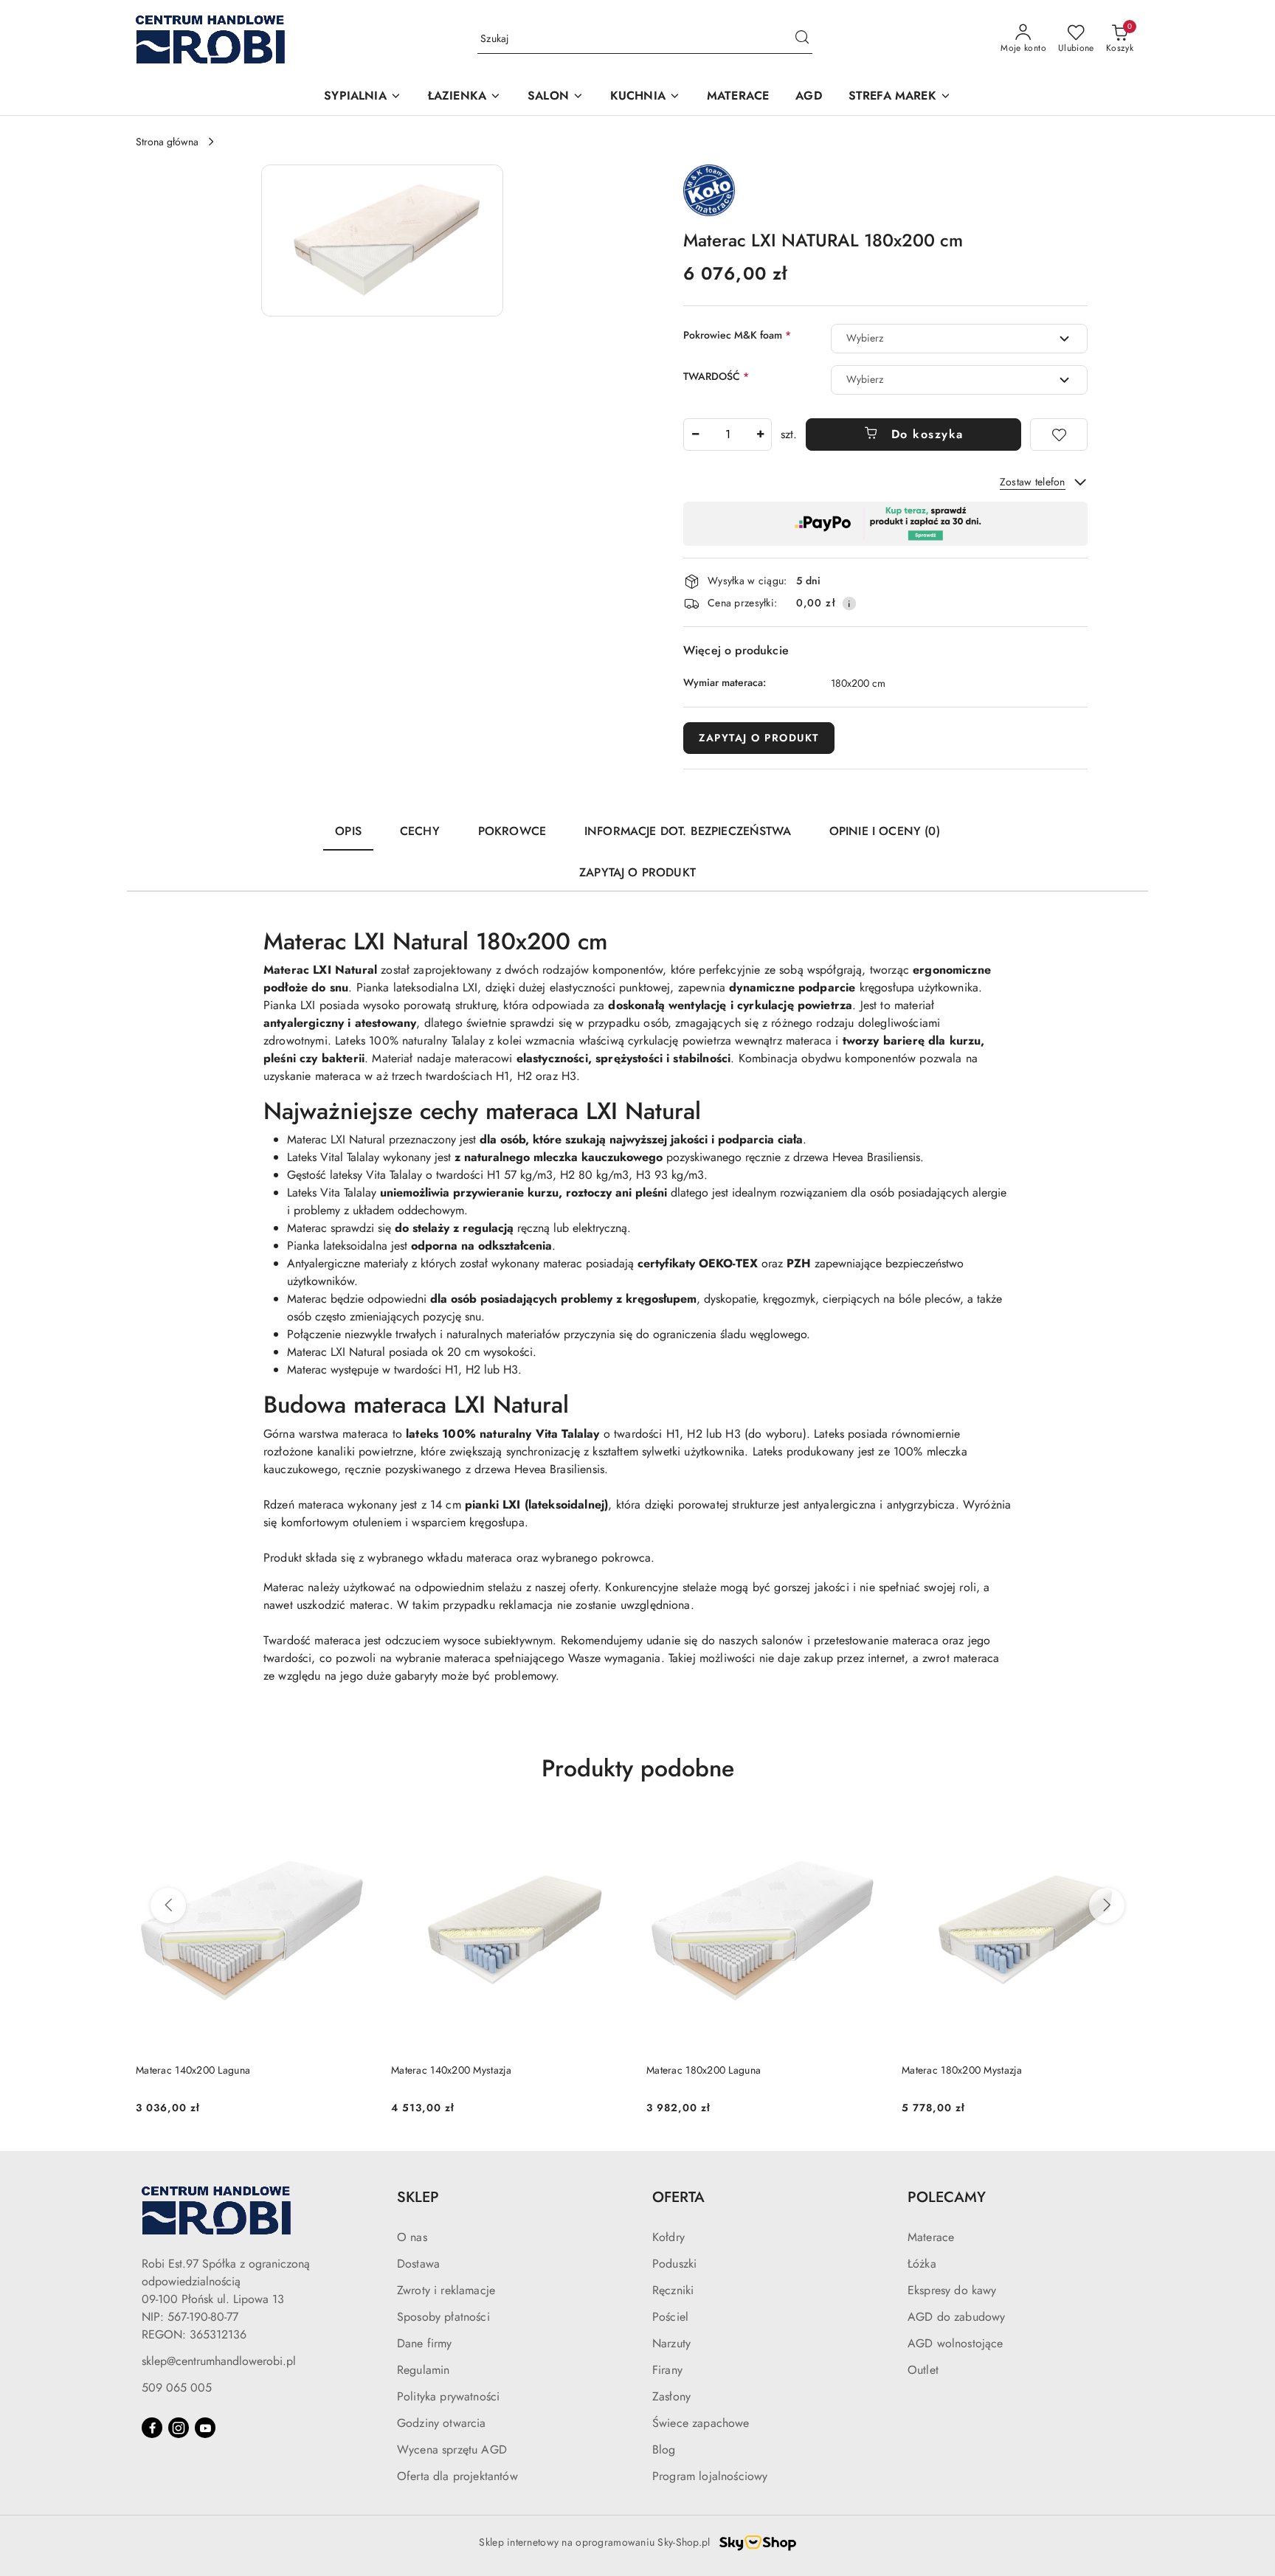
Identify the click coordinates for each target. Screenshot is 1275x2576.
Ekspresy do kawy (952, 2290)
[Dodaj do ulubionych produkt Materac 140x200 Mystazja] (612, 1830)
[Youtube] (205, 2428)
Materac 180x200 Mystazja (962, 2070)
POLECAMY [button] (947, 2197)
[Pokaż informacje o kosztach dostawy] (849, 603)
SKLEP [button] (418, 2197)
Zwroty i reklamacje (446, 2290)
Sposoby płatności (443, 2317)
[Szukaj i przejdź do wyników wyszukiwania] (802, 39)
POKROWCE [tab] (512, 831)
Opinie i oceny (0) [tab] (885, 831)
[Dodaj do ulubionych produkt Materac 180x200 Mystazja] (1122, 1830)
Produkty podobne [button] (638, 1768)
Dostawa (418, 2264)
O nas (412, 2237)
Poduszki (674, 2264)
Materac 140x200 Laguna (193, 2070)
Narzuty (671, 2343)
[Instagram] (179, 2428)
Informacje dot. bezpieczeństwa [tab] (688, 831)
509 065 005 (177, 2388)
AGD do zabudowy (956, 2317)
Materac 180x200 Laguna (704, 2070)
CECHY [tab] (420, 831)
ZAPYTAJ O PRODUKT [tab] (637, 872)
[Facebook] (152, 2428)
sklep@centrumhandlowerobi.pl (219, 2361)
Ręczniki (673, 2290)
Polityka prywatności (448, 2396)
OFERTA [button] (678, 2197)
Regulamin (423, 2370)
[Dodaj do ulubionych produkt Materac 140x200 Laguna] (356, 1830)
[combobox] (959, 339)
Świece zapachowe (701, 2423)
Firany (667, 2370)
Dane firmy (425, 2343)
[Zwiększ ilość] (760, 434)
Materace (931, 2237)
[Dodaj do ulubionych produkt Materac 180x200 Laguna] (867, 1830)
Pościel (670, 2317)
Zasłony (671, 2396)
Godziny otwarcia (442, 2423)
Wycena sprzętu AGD (452, 2449)
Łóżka (922, 2264)
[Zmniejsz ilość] (695, 434)
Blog (664, 2449)
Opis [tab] (348, 831)
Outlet (923, 2370)
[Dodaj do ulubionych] (1059, 434)
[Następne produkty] (1107, 1905)
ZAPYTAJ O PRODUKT (759, 738)
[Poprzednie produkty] (168, 1905)
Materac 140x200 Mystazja (452, 2070)
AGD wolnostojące (956, 2343)
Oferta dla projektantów (457, 2476)
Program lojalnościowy (710, 2476)
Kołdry (668, 2237)
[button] (362, 97)
